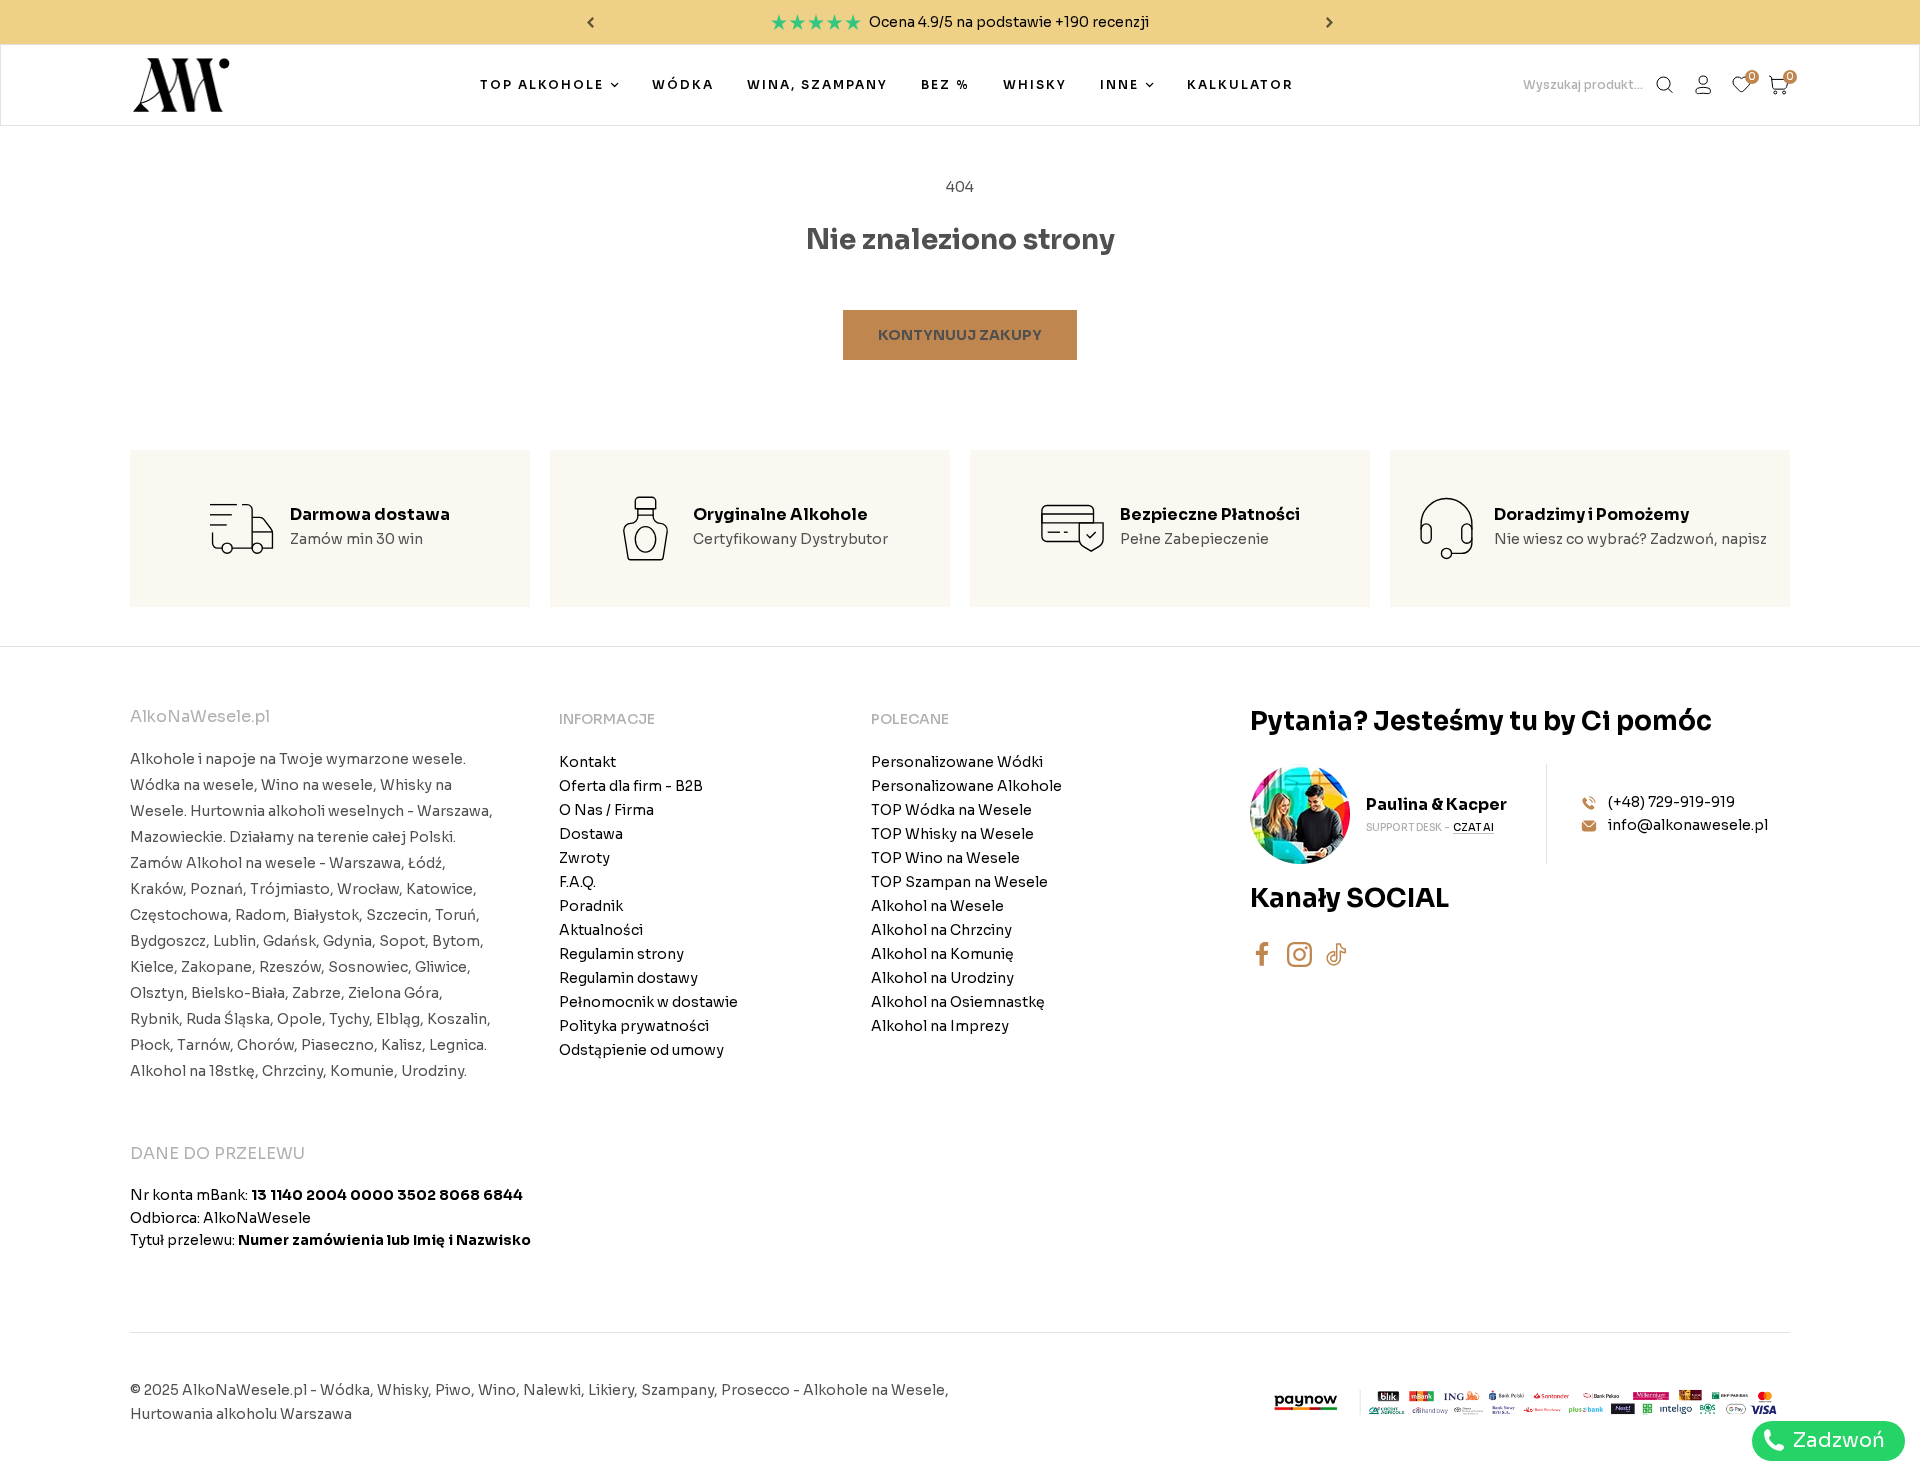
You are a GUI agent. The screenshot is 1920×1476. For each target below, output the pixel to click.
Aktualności (601, 930)
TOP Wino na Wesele (945, 858)
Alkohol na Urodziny (942, 978)
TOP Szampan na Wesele (959, 882)
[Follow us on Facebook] (1262, 954)
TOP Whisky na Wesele (952, 834)
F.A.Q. (577, 882)
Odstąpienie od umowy (641, 1050)
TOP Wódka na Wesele (951, 810)
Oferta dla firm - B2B (631, 786)
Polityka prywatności (634, 1026)
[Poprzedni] (590, 22)
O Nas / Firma (606, 810)
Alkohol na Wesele (937, 906)
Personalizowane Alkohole (966, 786)
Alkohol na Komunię (942, 954)
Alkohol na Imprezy (940, 1026)
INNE (1119, 84)
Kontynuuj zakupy (960, 335)
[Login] (1703, 85)
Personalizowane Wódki (957, 762)
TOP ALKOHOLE (542, 84)
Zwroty (584, 858)
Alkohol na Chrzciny (941, 930)
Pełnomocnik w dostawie (648, 1002)
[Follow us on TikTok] (1336, 954)
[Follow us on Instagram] (1299, 954)
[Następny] (1329, 22)
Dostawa (591, 834)
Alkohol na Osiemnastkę (958, 1002)
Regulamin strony (621, 954)
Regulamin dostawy (628, 978)
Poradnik (591, 906)
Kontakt (587, 762)
